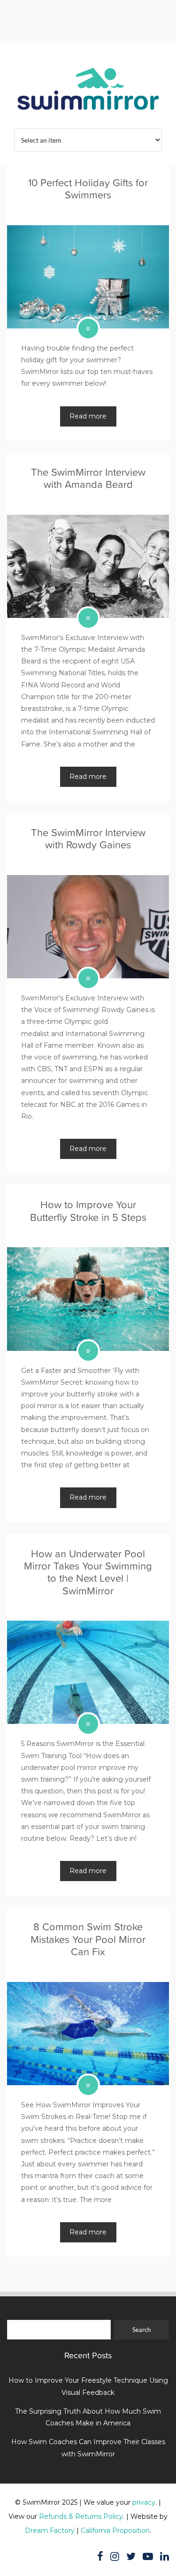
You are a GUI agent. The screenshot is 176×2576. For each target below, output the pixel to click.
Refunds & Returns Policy (81, 2516)
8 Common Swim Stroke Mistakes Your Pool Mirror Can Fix (88, 1939)
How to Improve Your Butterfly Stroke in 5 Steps (88, 1211)
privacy (144, 2502)
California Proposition (115, 2530)
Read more (88, 416)
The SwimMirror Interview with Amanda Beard (88, 478)
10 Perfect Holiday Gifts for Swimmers (88, 189)
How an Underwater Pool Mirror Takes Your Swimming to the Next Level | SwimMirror (88, 1572)
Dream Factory (50, 2530)
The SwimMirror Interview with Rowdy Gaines (88, 839)
